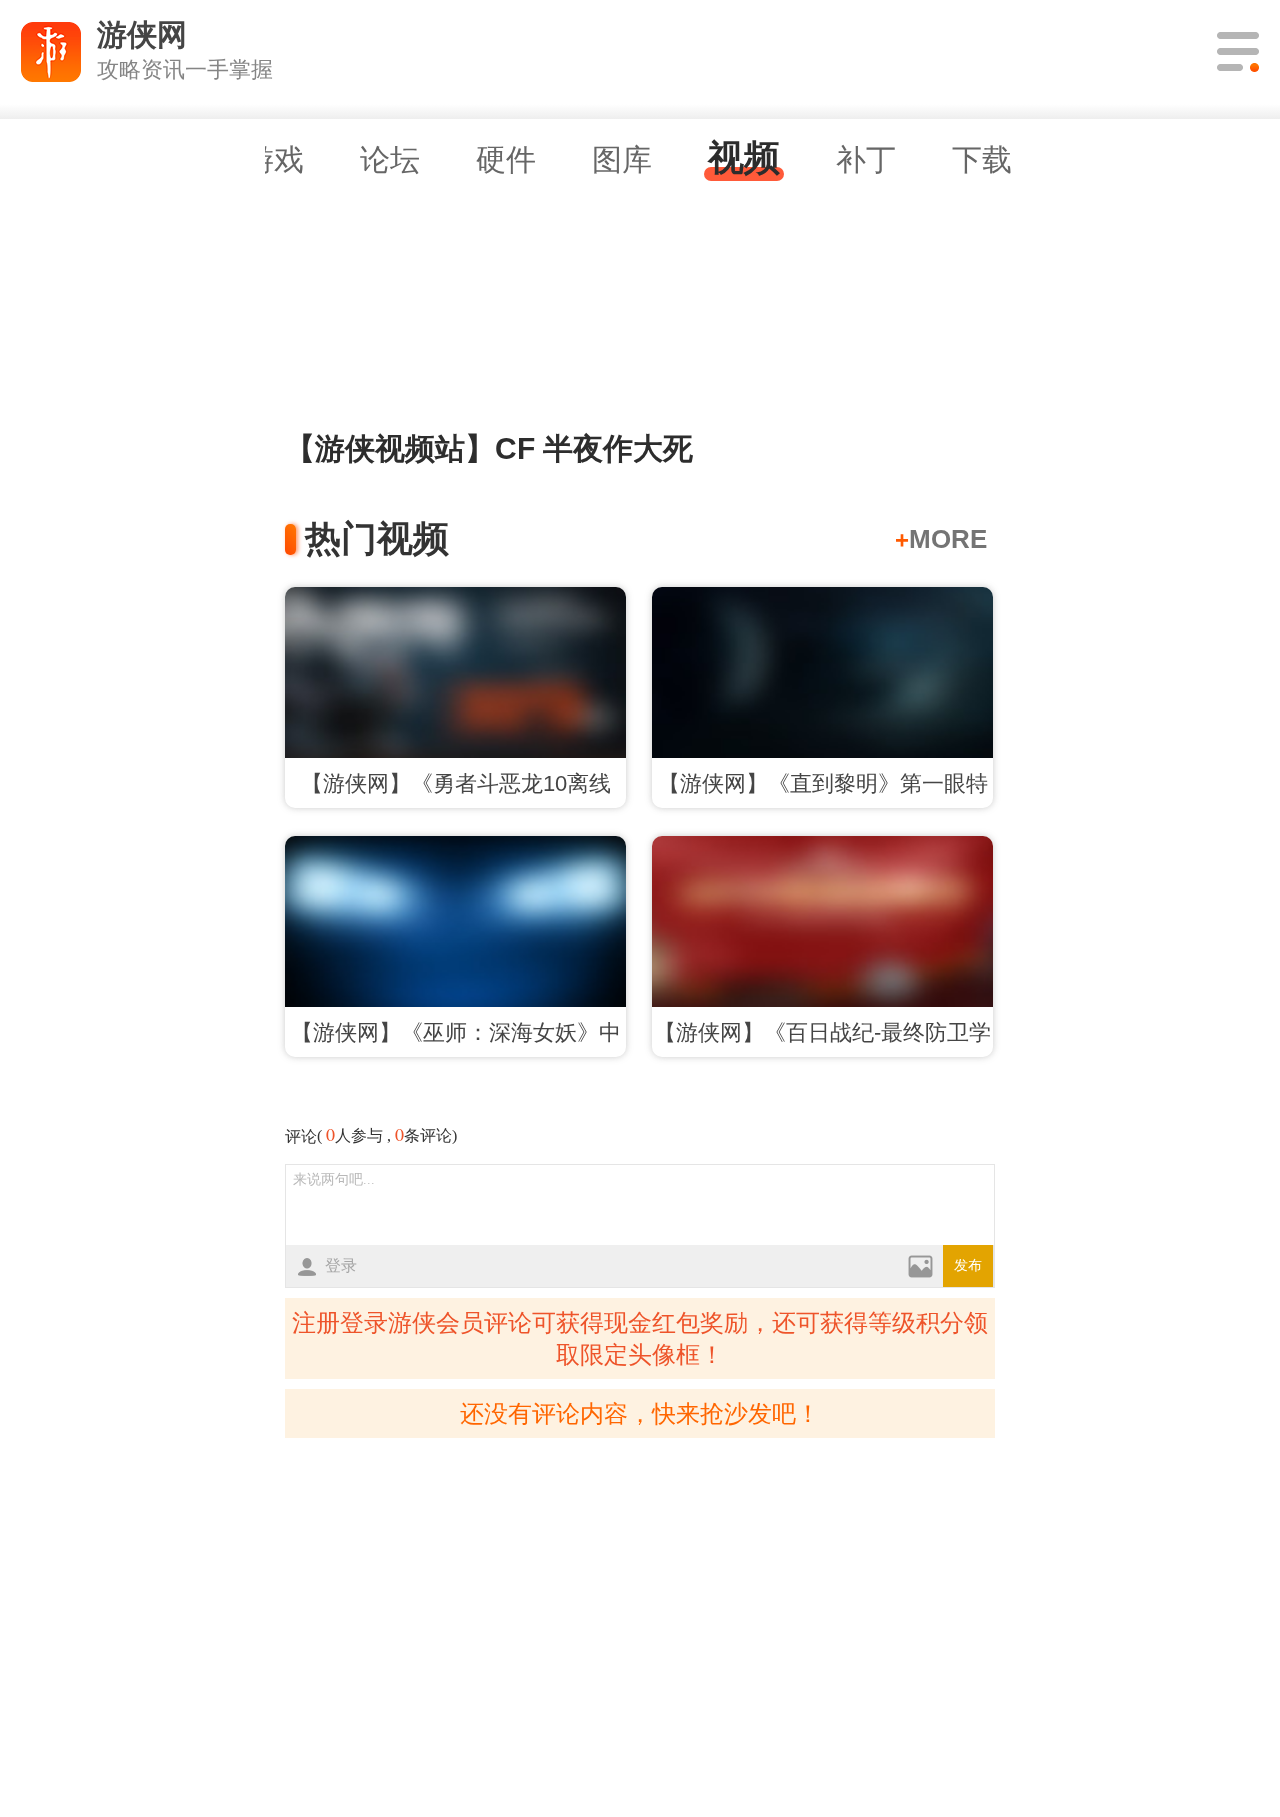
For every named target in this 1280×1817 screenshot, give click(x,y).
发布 (968, 1265)
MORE (941, 539)
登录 (341, 1265)
